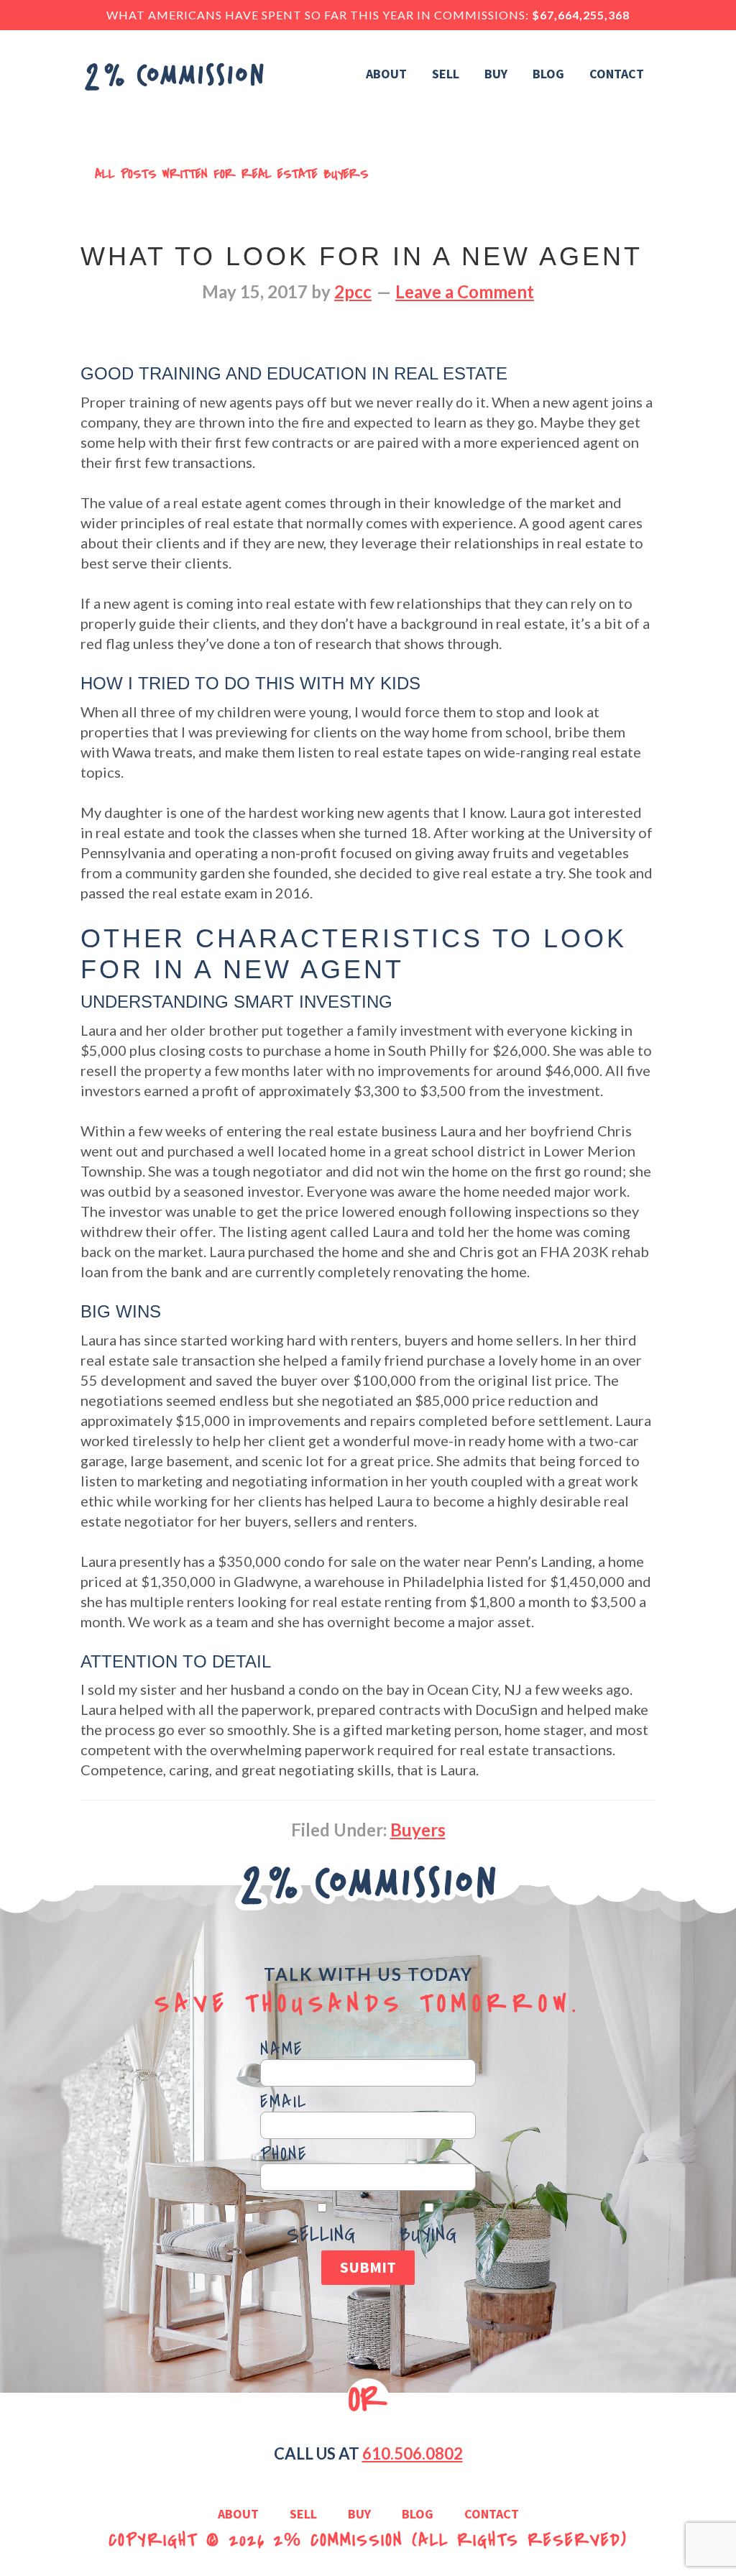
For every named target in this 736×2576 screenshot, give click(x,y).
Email (284, 2102)
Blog (418, 2515)
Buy (359, 2515)
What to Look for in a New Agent (362, 256)
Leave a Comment (465, 291)
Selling (321, 2235)
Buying (428, 2235)
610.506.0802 (413, 2453)
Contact (492, 2515)
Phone (284, 2155)
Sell (303, 2515)
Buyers (418, 1830)
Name (282, 2050)
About (238, 2515)
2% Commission (339, 2540)
